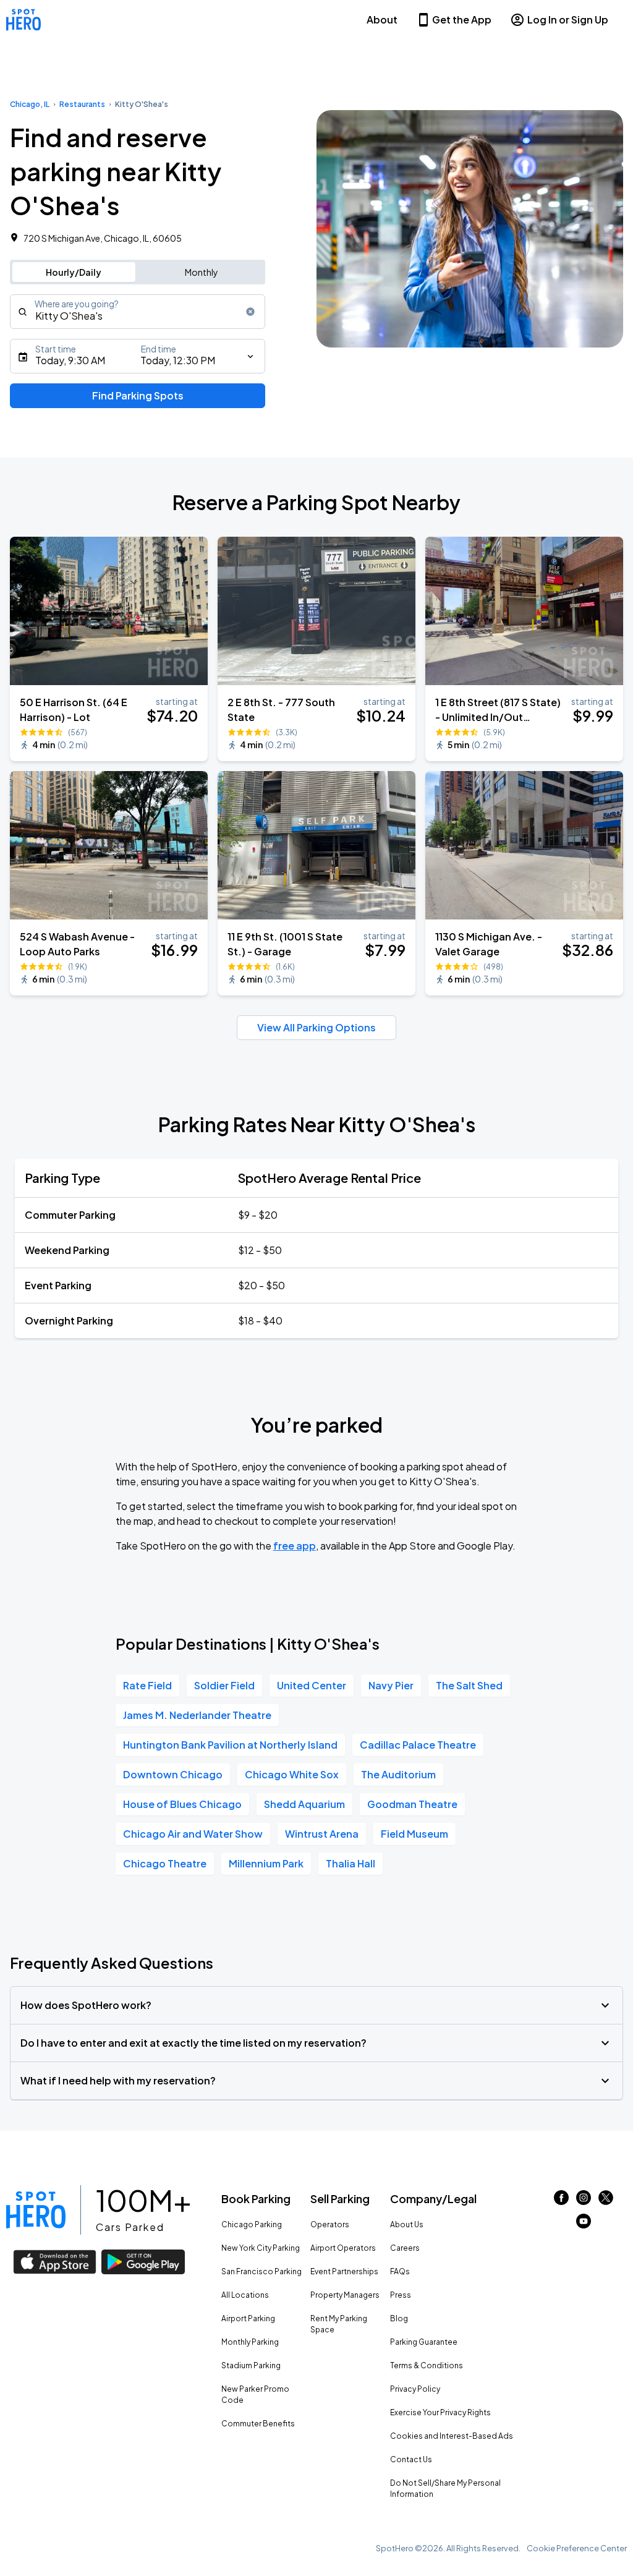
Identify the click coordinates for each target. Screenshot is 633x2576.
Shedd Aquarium (304, 1804)
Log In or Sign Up (568, 19)
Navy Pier (391, 1685)
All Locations (245, 2295)
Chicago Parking (252, 2224)
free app (295, 1546)
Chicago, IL (30, 104)
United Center (312, 1685)
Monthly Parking (250, 2342)
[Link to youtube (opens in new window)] (584, 2224)
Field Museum (414, 1834)
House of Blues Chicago (182, 1804)
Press (401, 2295)
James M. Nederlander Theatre (197, 1715)
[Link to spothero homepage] (36, 2210)
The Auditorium (398, 1774)
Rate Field (147, 1685)
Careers (405, 2248)
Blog (399, 2318)
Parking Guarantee (424, 2342)
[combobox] (138, 312)
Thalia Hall (350, 1863)
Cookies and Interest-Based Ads (452, 2436)
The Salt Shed (469, 1685)
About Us (407, 2224)
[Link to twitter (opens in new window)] (606, 2201)
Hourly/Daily (74, 272)
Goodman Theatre (412, 1804)
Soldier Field (224, 1685)
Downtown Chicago (173, 1774)
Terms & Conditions (427, 2365)
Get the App (462, 19)
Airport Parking (248, 2318)
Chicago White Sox (292, 1774)
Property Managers (345, 2295)
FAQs (400, 2271)
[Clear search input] (250, 312)
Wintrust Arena (322, 1834)
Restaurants (82, 104)
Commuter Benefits (258, 2424)
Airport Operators (343, 2248)
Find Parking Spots (138, 395)
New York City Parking (261, 2248)
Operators (330, 2224)
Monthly (202, 272)
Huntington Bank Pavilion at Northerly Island (230, 1745)
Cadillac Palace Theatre (418, 1745)
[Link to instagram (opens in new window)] (584, 2201)
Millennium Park (266, 1863)
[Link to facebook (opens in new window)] (561, 2201)
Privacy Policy (415, 2389)
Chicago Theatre (165, 1863)
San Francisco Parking (261, 2271)
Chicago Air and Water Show (193, 1834)
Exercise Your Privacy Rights (440, 2412)
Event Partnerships (344, 2271)
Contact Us (411, 2459)
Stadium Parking (251, 2365)
